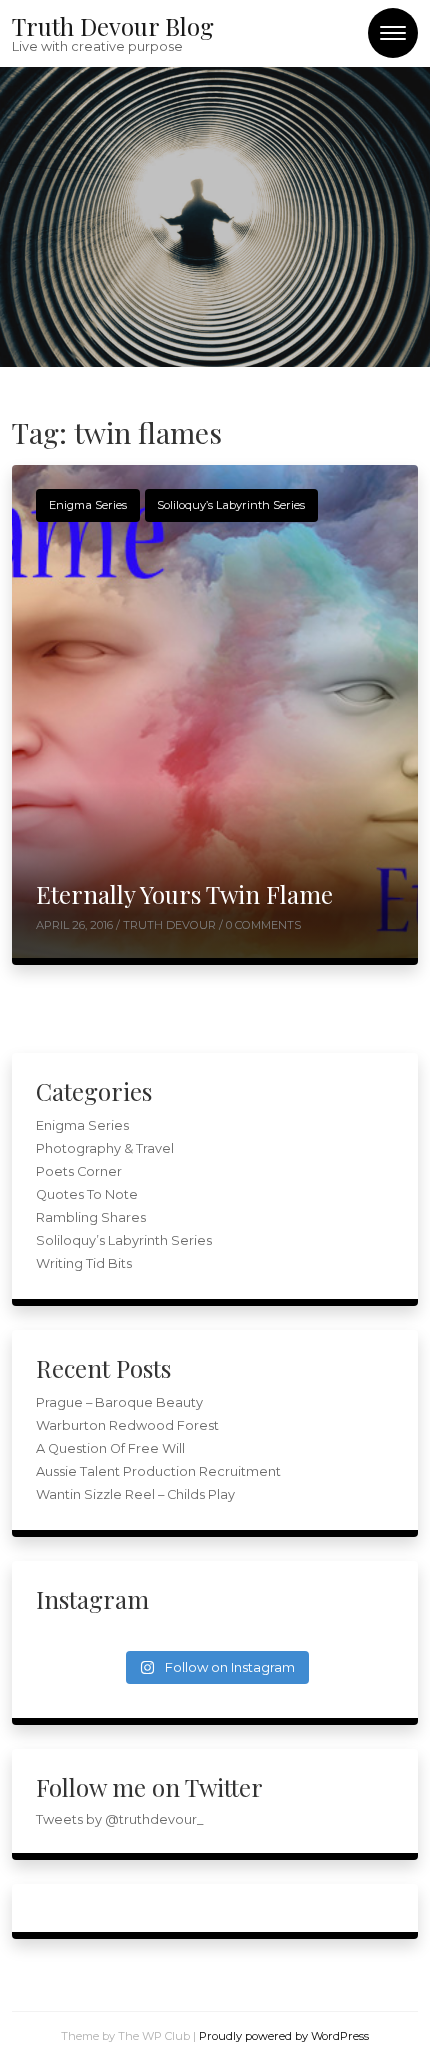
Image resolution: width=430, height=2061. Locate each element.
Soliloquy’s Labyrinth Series (231, 505)
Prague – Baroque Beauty (119, 1402)
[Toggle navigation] (393, 33)
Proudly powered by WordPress (284, 2036)
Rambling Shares (91, 1217)
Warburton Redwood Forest (127, 1425)
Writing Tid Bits (84, 1263)
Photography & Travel (105, 1148)
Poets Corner (79, 1171)
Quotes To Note (87, 1194)
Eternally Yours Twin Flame (184, 894)
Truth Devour (171, 925)
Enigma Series (88, 505)
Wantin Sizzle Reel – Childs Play (135, 1494)
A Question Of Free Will (110, 1448)
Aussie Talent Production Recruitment (158, 1471)
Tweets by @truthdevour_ (119, 1819)
